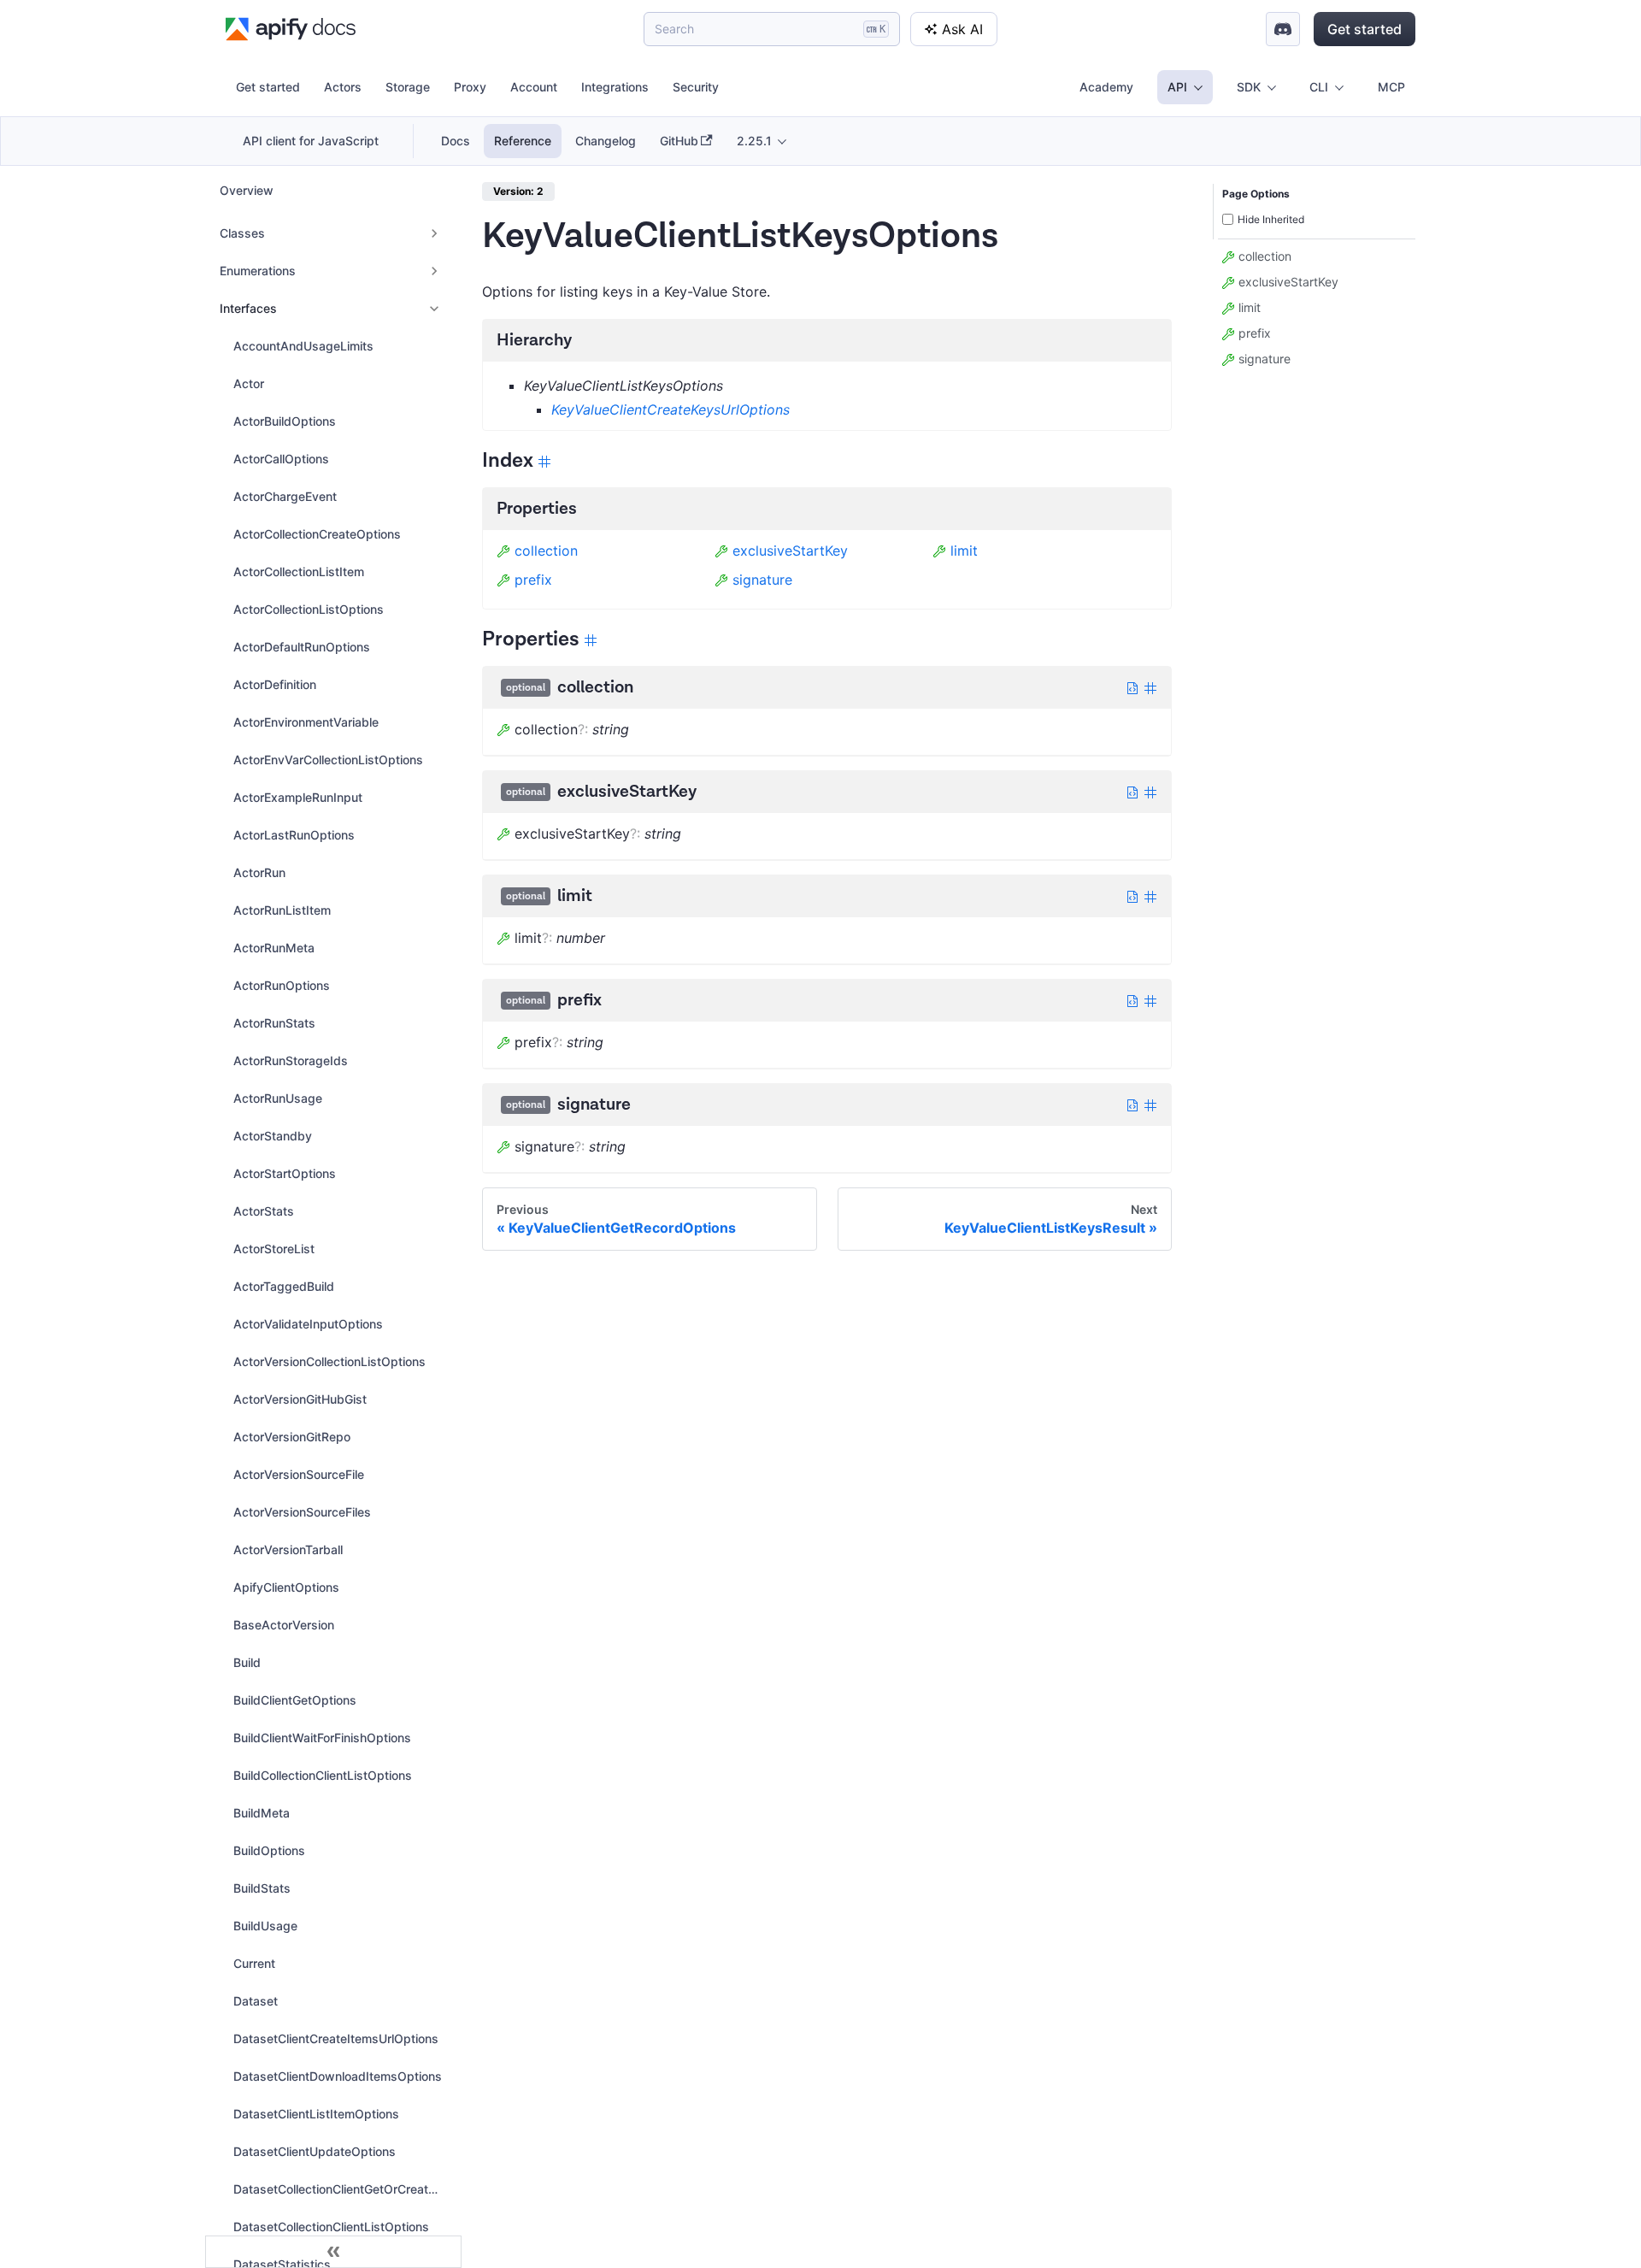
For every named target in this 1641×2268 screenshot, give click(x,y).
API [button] (1177, 87)
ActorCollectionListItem (299, 571)
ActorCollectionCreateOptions (317, 534)
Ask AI (962, 29)
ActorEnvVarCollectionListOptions (328, 760)
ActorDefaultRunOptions (302, 647)
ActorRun (259, 872)
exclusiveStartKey (790, 551)
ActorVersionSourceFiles (302, 1512)
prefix (533, 580)
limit (964, 551)
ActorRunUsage (278, 1098)
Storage (408, 87)
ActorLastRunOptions (294, 835)
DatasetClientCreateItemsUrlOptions (336, 2038)
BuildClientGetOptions (295, 1700)
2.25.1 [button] (754, 141)
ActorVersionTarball (288, 1549)
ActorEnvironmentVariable (306, 722)
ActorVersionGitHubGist (300, 1399)
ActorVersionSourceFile (299, 1474)
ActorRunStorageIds (291, 1060)
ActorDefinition (275, 684)
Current (254, 1963)
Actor (249, 383)
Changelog (606, 141)
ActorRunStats (274, 1023)
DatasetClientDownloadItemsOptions (338, 2076)
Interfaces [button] (248, 308)
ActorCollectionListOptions (309, 609)
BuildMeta (262, 1813)
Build (247, 1662)
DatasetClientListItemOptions (316, 2114)
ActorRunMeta (274, 948)
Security (696, 87)
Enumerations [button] (258, 271)
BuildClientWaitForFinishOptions (322, 1738)
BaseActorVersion (284, 1625)
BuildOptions (269, 1850)
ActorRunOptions (282, 985)
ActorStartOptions (285, 1173)
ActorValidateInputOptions (308, 1324)
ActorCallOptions (281, 459)
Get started (1365, 29)
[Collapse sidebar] (333, 2252)
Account (534, 87)
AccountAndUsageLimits (303, 346)
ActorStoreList (274, 1249)
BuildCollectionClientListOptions (323, 1775)
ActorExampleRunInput (298, 797)
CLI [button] (1319, 87)
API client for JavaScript (311, 141)
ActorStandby (273, 1136)
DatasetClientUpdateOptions (315, 2151)
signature (762, 580)
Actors (343, 87)
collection (546, 551)
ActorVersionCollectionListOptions (329, 1361)
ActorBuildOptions (285, 421)
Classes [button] (242, 233)
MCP (1391, 87)
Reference (523, 141)
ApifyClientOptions (286, 1587)
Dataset (256, 2001)
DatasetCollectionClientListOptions (331, 2227)
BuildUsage (265, 1926)
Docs (456, 141)
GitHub (679, 141)
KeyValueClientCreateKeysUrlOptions (671, 409)
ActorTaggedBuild (284, 1286)
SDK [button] (1249, 87)
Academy (1106, 87)
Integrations (615, 87)
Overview (247, 190)
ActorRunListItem (282, 910)
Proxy (470, 87)
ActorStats (264, 1211)
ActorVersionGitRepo (292, 1437)
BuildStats (262, 1888)
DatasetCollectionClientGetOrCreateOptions (343, 2189)
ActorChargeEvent (285, 496)
